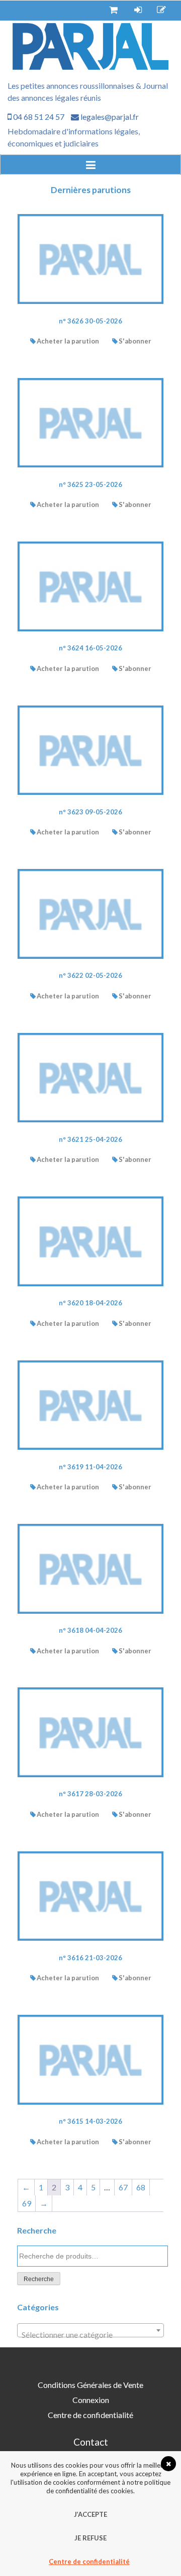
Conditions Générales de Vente (90, 2385)
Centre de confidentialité (90, 2415)
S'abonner (135, 341)
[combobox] (90, 2330)
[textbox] (90, 2335)
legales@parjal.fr (109, 117)
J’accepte (90, 2514)
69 (27, 2203)
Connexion (91, 2400)
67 (123, 2187)
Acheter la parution (68, 341)
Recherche (39, 2279)
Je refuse (90, 2538)
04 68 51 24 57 (38, 117)
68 (141, 2187)
